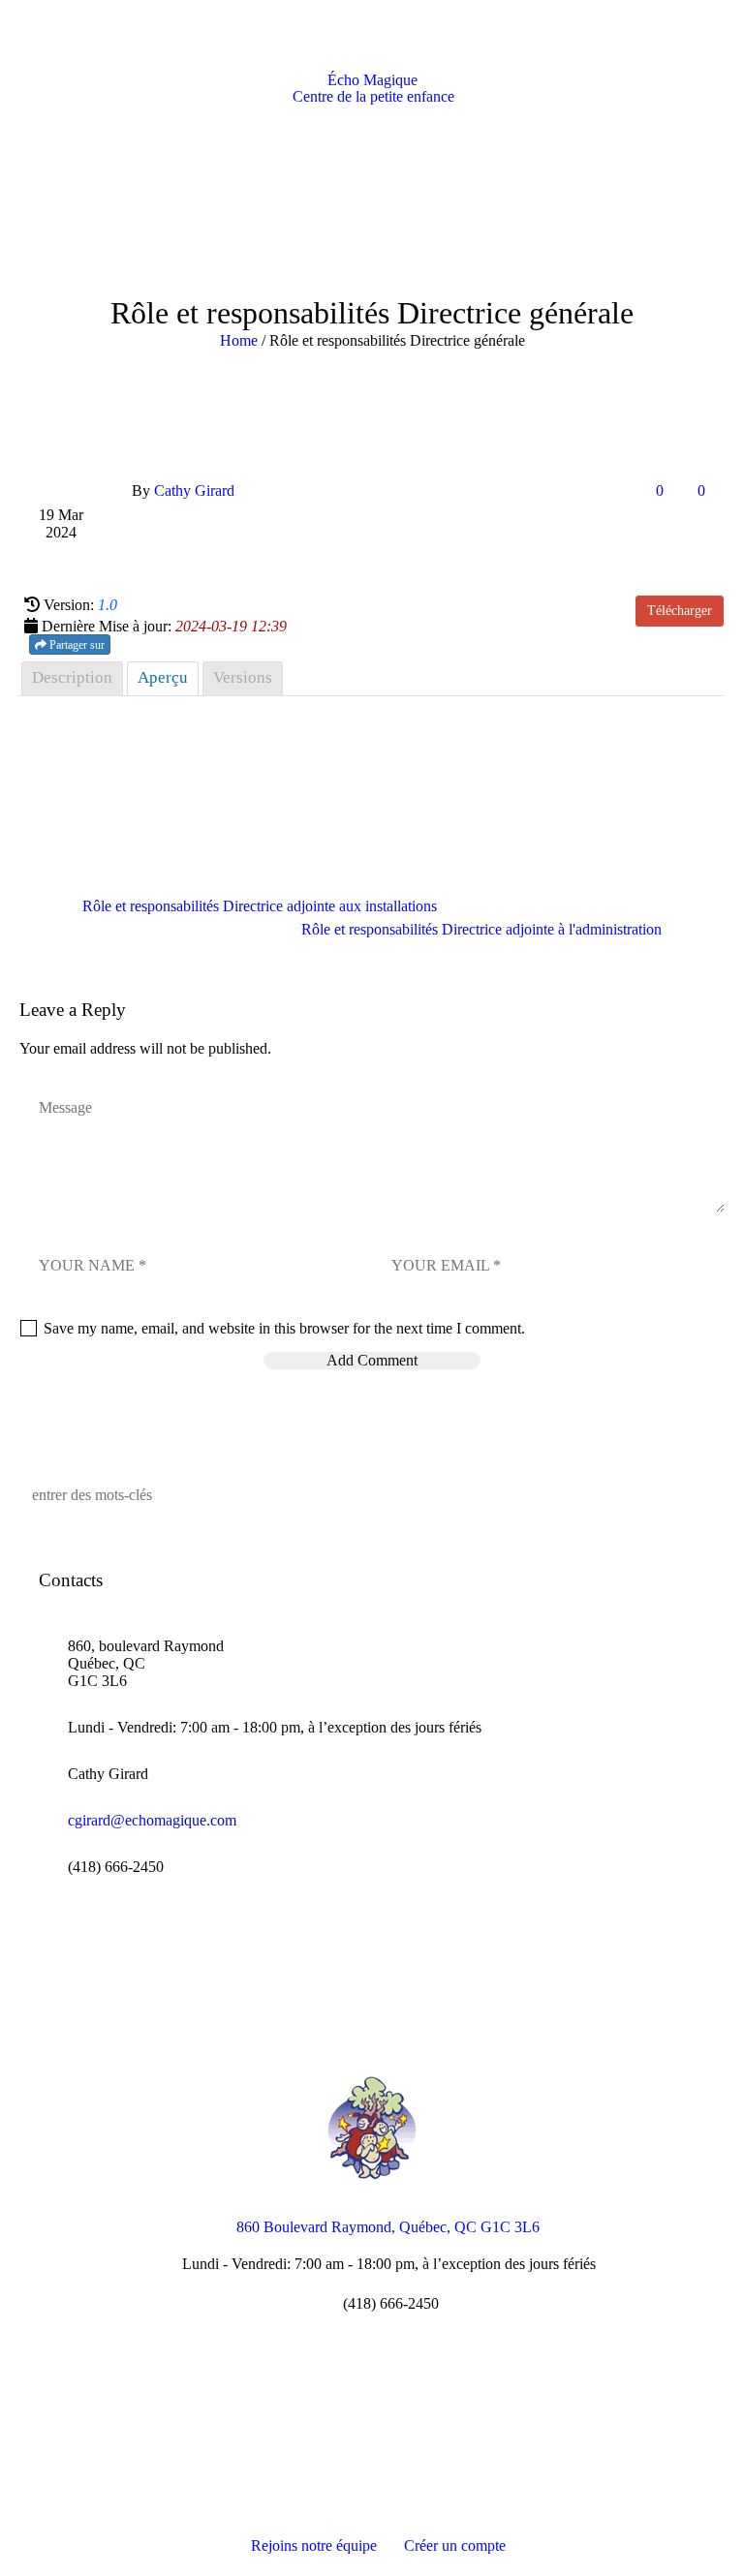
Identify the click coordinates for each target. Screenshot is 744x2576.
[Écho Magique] (372, 2128)
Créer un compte (455, 2545)
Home (239, 340)
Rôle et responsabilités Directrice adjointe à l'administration (481, 929)
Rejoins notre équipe (314, 2545)
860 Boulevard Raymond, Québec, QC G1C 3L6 (388, 2227)
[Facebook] (371, 2385)
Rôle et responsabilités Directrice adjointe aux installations (260, 906)
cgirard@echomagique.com (152, 1820)
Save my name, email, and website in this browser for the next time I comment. (284, 1328)
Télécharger (680, 611)
